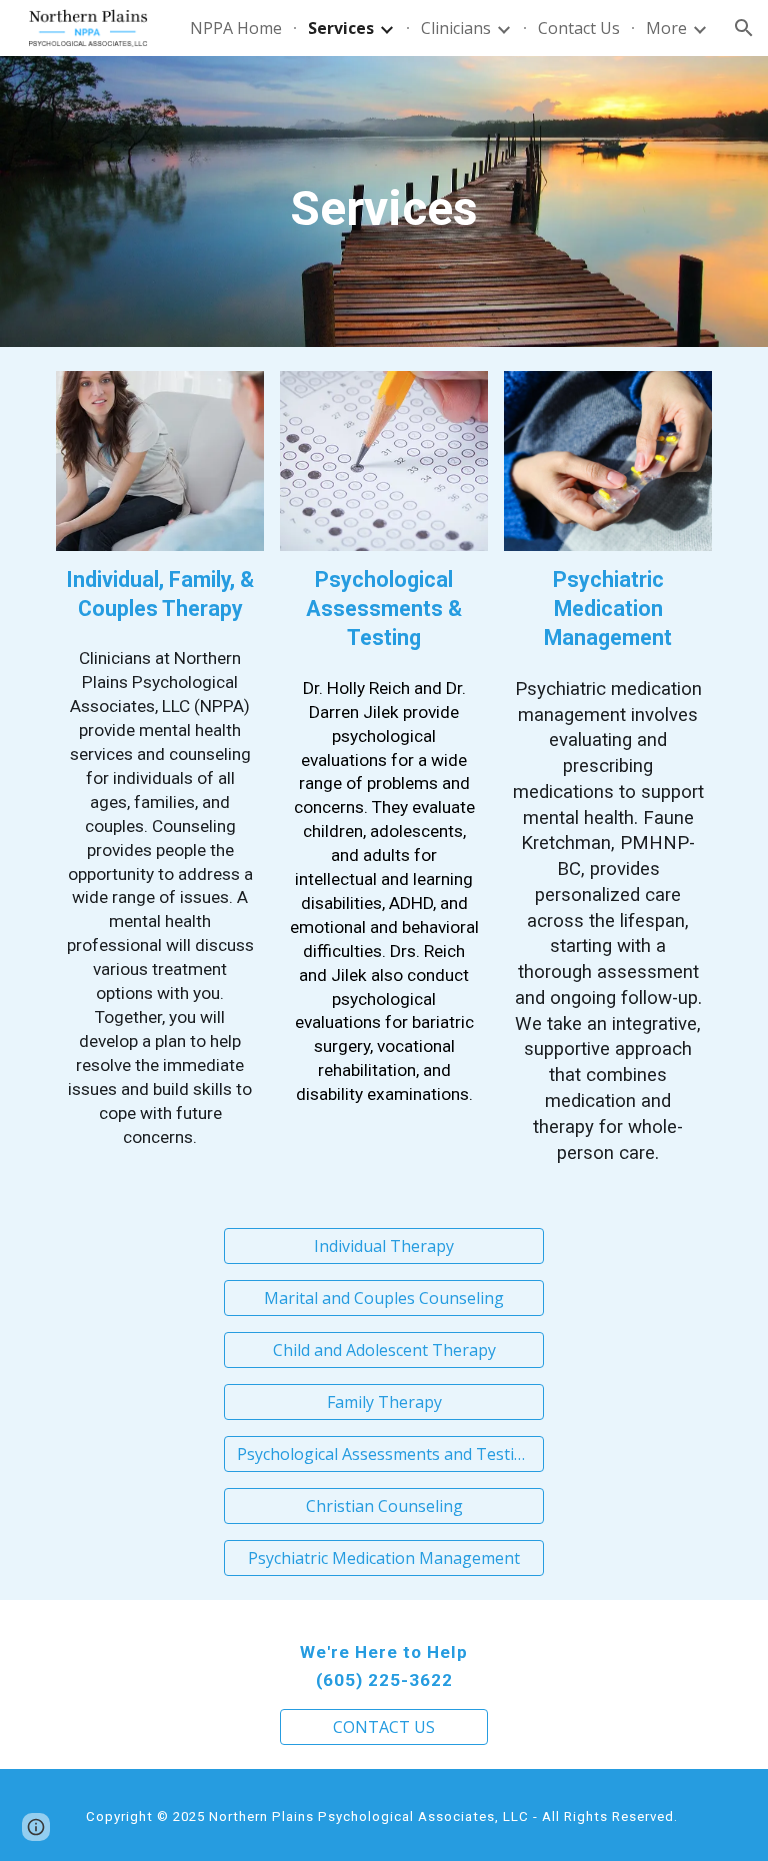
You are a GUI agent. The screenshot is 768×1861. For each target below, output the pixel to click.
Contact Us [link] (579, 28)
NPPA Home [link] (236, 28)
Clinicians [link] (456, 28)
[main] (383, 201)
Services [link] (341, 28)
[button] (744, 28)
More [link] (666, 28)
